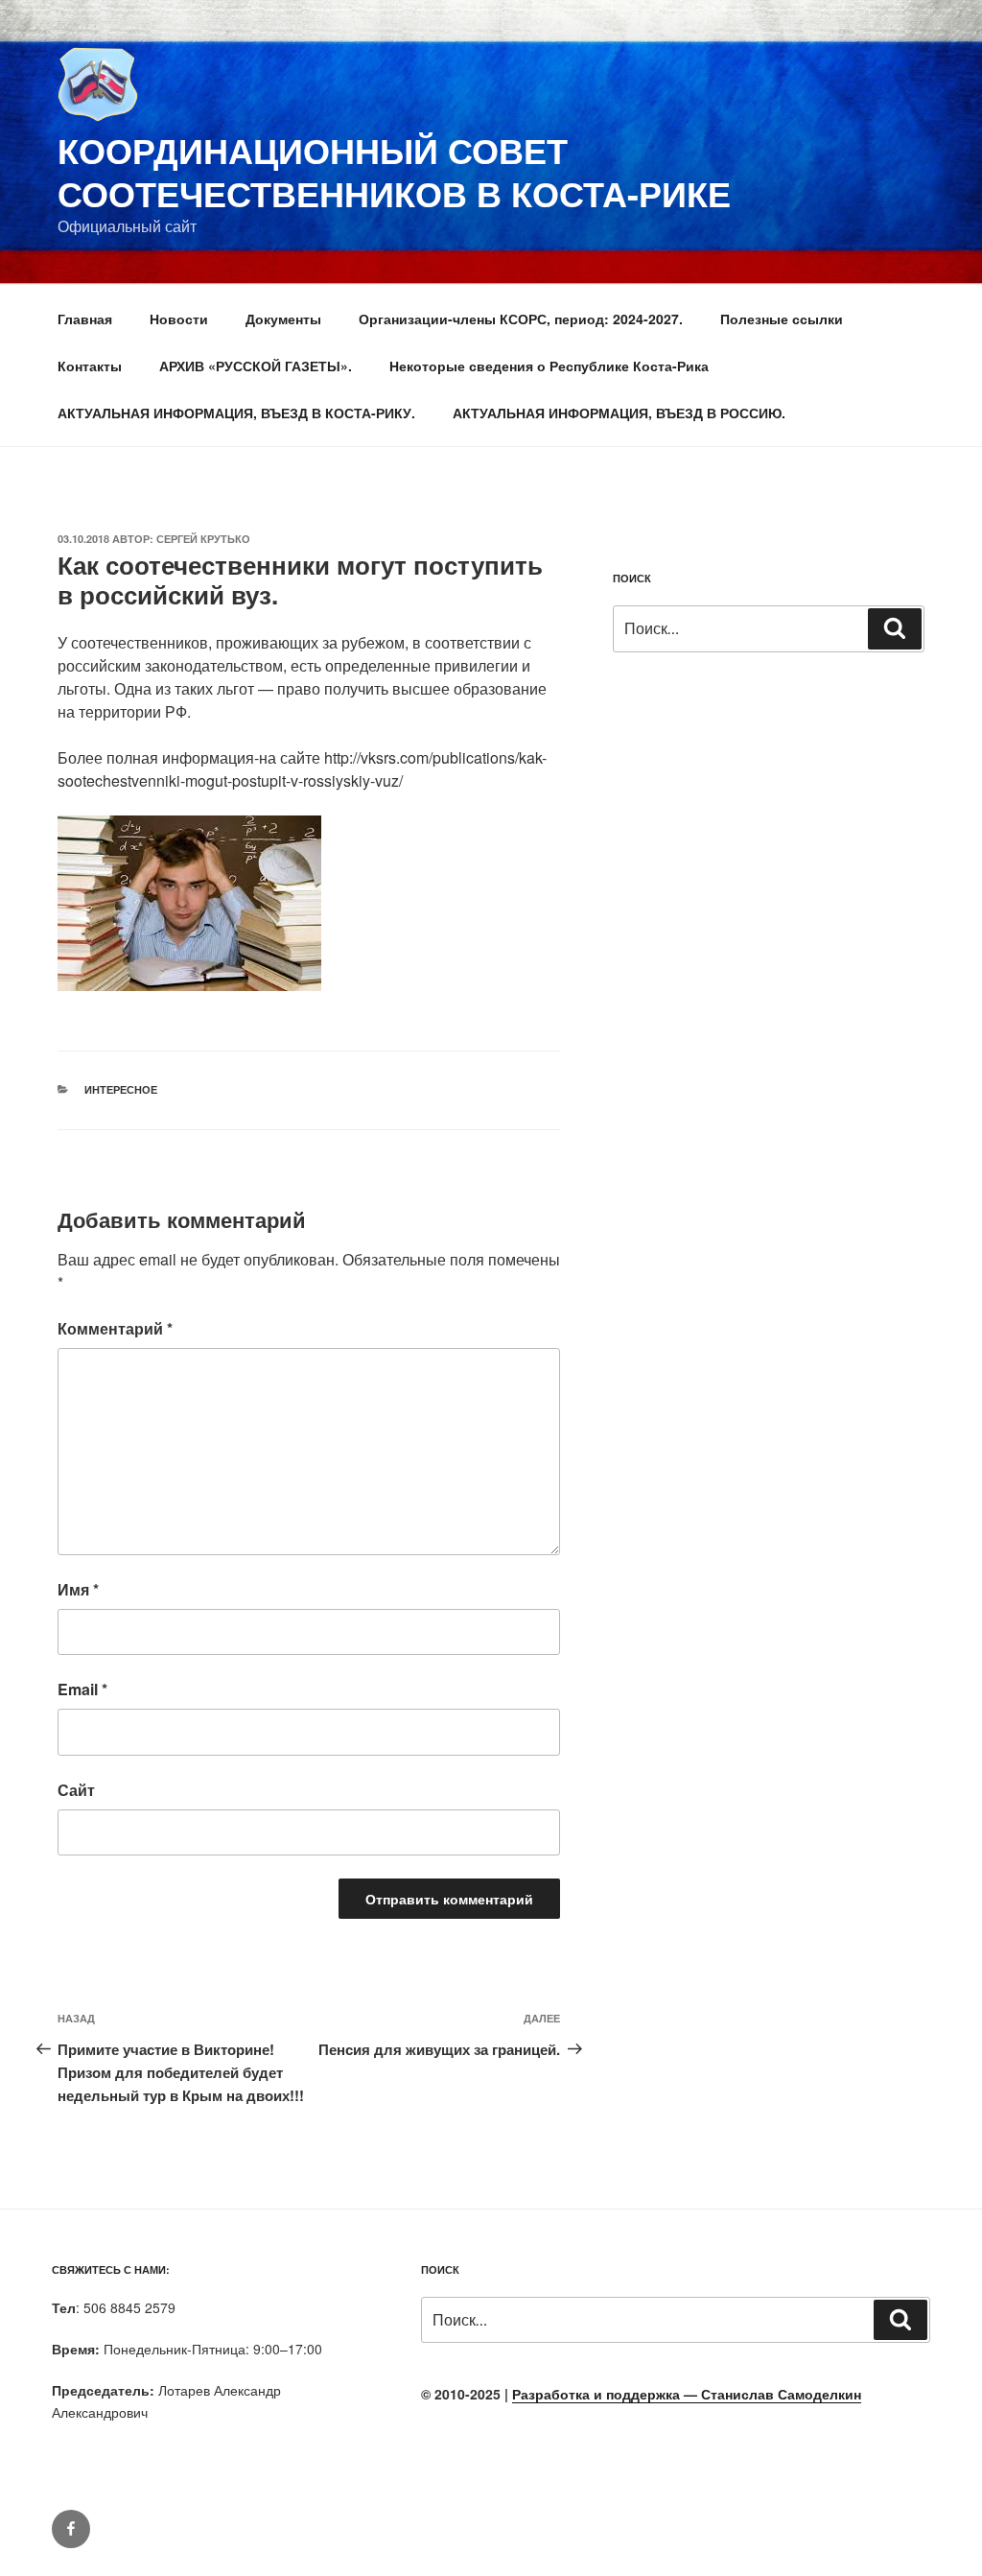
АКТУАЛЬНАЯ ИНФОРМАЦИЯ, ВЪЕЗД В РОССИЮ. (619, 413)
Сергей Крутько (203, 539)
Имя (78, 1589)
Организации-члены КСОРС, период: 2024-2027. (521, 319)
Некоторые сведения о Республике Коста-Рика (549, 366)
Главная (85, 319)
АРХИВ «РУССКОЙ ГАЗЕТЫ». (256, 366)
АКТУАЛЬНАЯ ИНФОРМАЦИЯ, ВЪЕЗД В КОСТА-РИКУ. (236, 413)
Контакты (90, 366)
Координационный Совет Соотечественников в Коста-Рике (394, 171)
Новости (179, 319)
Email (82, 1689)
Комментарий (115, 1328)
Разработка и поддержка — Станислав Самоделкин (687, 2394)
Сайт (76, 1790)
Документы (283, 319)
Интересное (121, 1089)
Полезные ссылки (782, 319)
